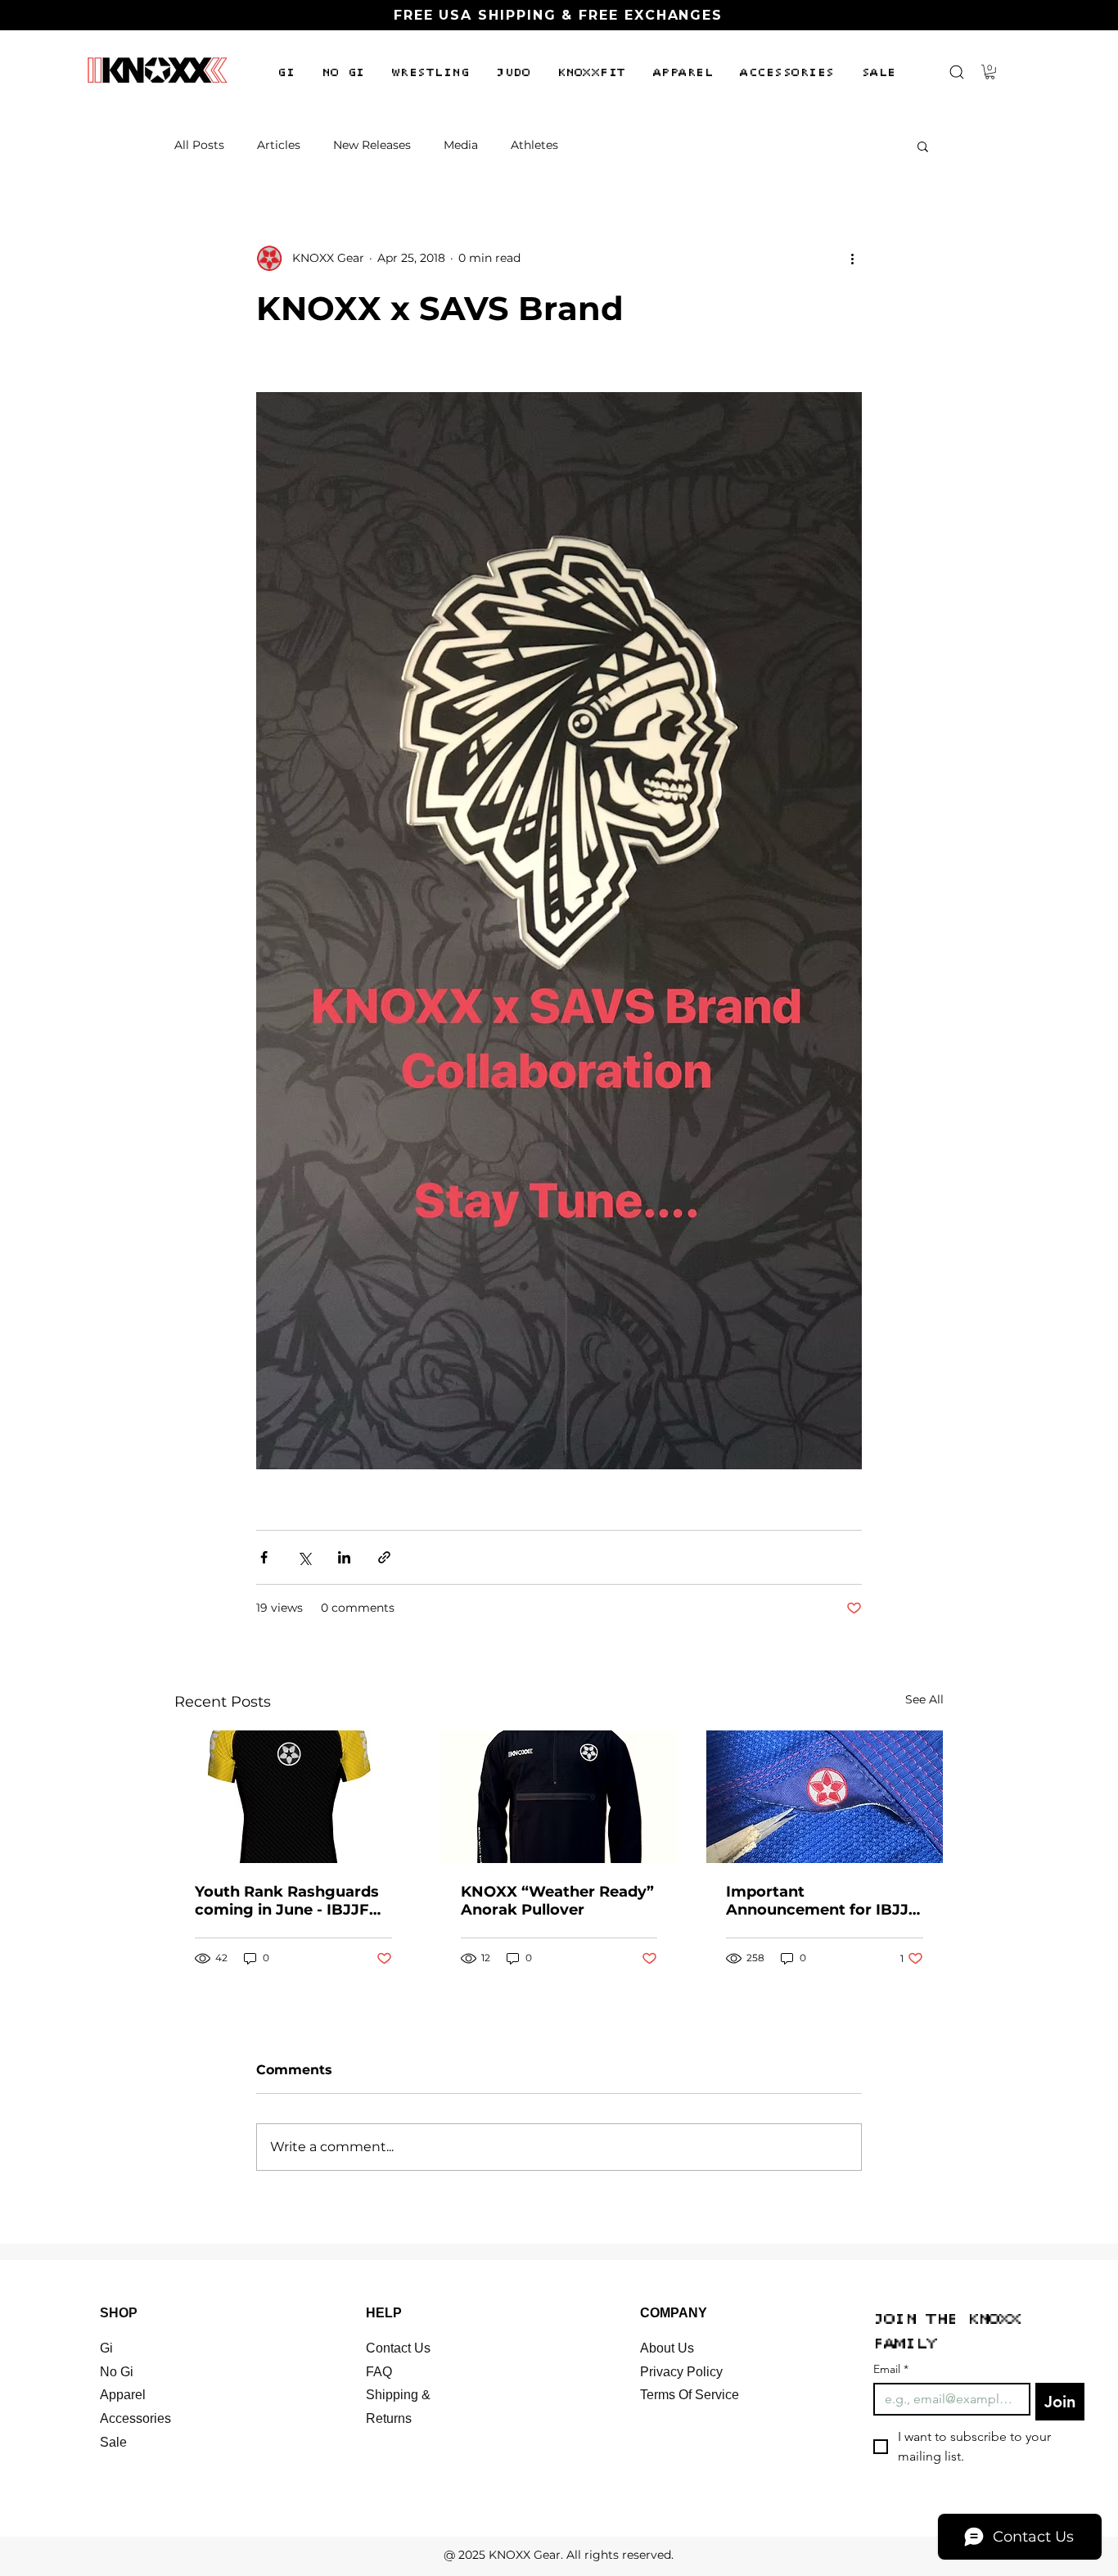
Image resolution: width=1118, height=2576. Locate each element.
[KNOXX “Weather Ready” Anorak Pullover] (559, 1797)
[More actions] (852, 258)
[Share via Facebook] (264, 1557)
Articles (279, 145)
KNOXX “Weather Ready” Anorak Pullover (557, 1901)
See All (924, 1699)
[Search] (956, 72)
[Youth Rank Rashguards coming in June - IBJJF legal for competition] (293, 1797)
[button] (286, 73)
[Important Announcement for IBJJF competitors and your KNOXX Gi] (825, 1797)
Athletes (534, 145)
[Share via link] (384, 1557)
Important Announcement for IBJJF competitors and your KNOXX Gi (822, 1901)
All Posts (199, 145)
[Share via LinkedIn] (344, 1557)
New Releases (372, 145)
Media (461, 145)
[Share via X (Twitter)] (304, 1557)
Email (891, 2369)
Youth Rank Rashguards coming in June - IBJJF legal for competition (287, 1901)
